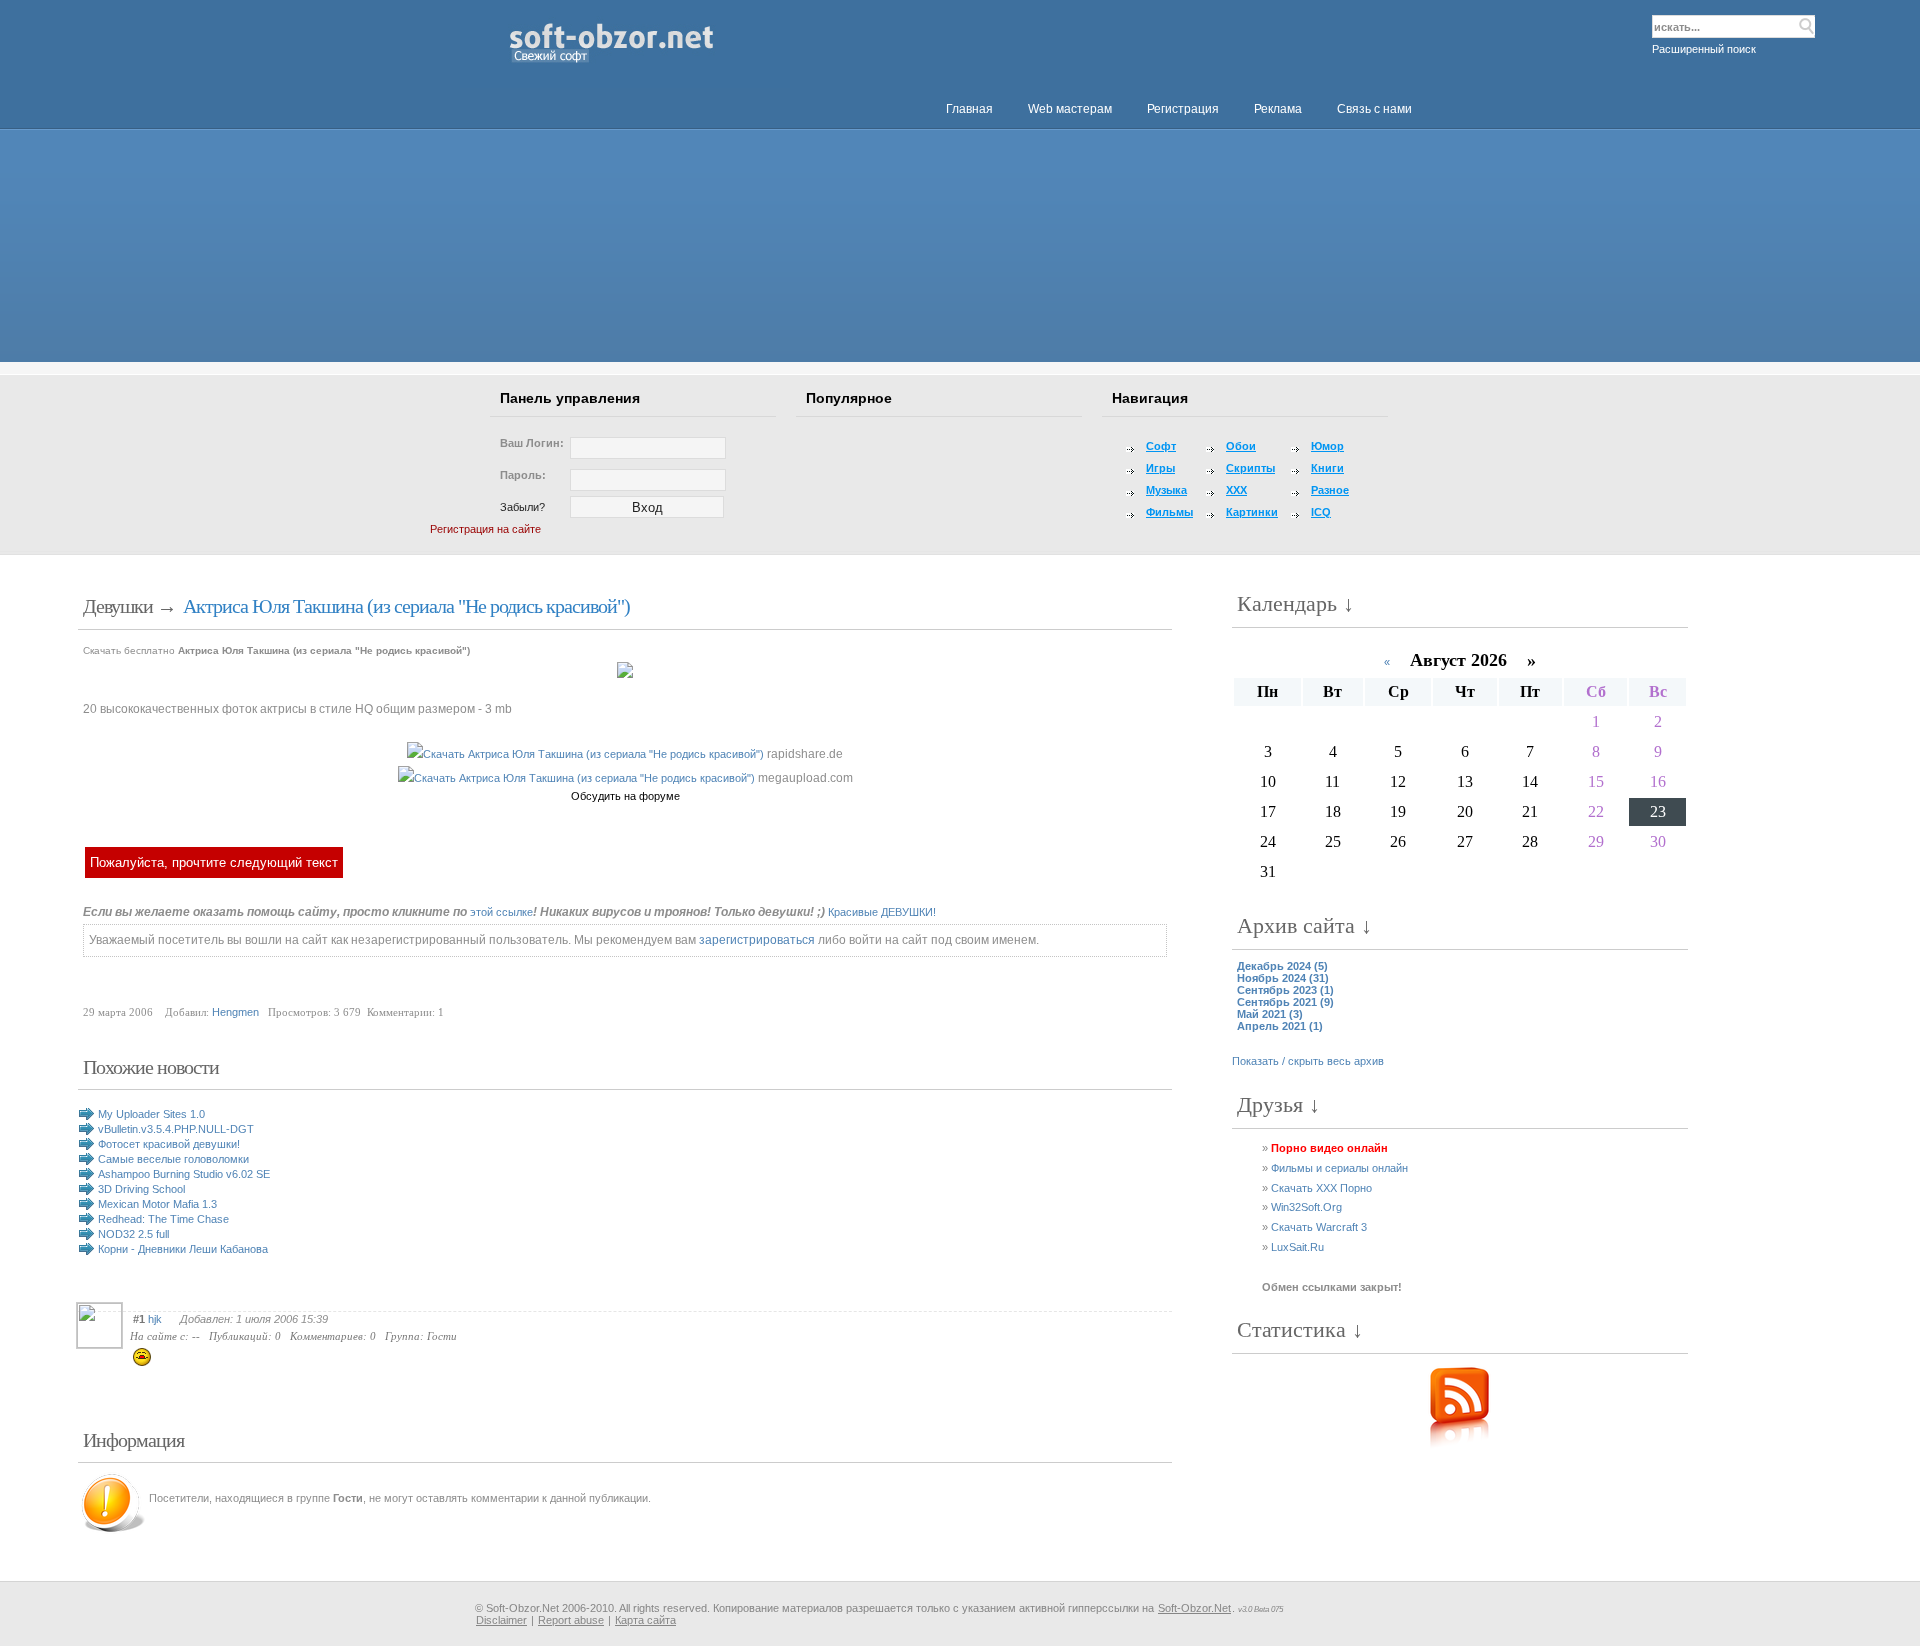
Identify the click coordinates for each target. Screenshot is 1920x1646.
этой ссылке (501, 912)
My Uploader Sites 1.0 (151, 1114)
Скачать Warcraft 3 (1319, 1227)
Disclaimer (501, 1620)
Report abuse (571, 1620)
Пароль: (523, 475)
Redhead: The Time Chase (163, 1219)
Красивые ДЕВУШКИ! (882, 912)
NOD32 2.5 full (133, 1234)
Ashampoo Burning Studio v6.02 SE (184, 1174)
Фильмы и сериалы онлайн (1339, 1168)
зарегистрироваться (757, 940)
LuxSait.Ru (1297, 1247)
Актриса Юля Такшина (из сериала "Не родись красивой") (406, 606)
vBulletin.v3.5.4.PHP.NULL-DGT (176, 1129)
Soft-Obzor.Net (1194, 1608)
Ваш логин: (532, 443)
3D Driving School (141, 1189)
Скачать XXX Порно (1321, 1188)
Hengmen (235, 1012)
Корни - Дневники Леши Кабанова (183, 1249)
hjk (155, 1319)
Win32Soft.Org (1306, 1207)
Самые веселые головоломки (173, 1159)
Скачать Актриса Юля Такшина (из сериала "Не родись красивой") (593, 754)
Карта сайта (645, 1620)
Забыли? (522, 507)
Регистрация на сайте (485, 529)
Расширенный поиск (1704, 49)
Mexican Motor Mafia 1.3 (157, 1204)
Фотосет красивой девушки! (169, 1144)
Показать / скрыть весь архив (1308, 1061)
